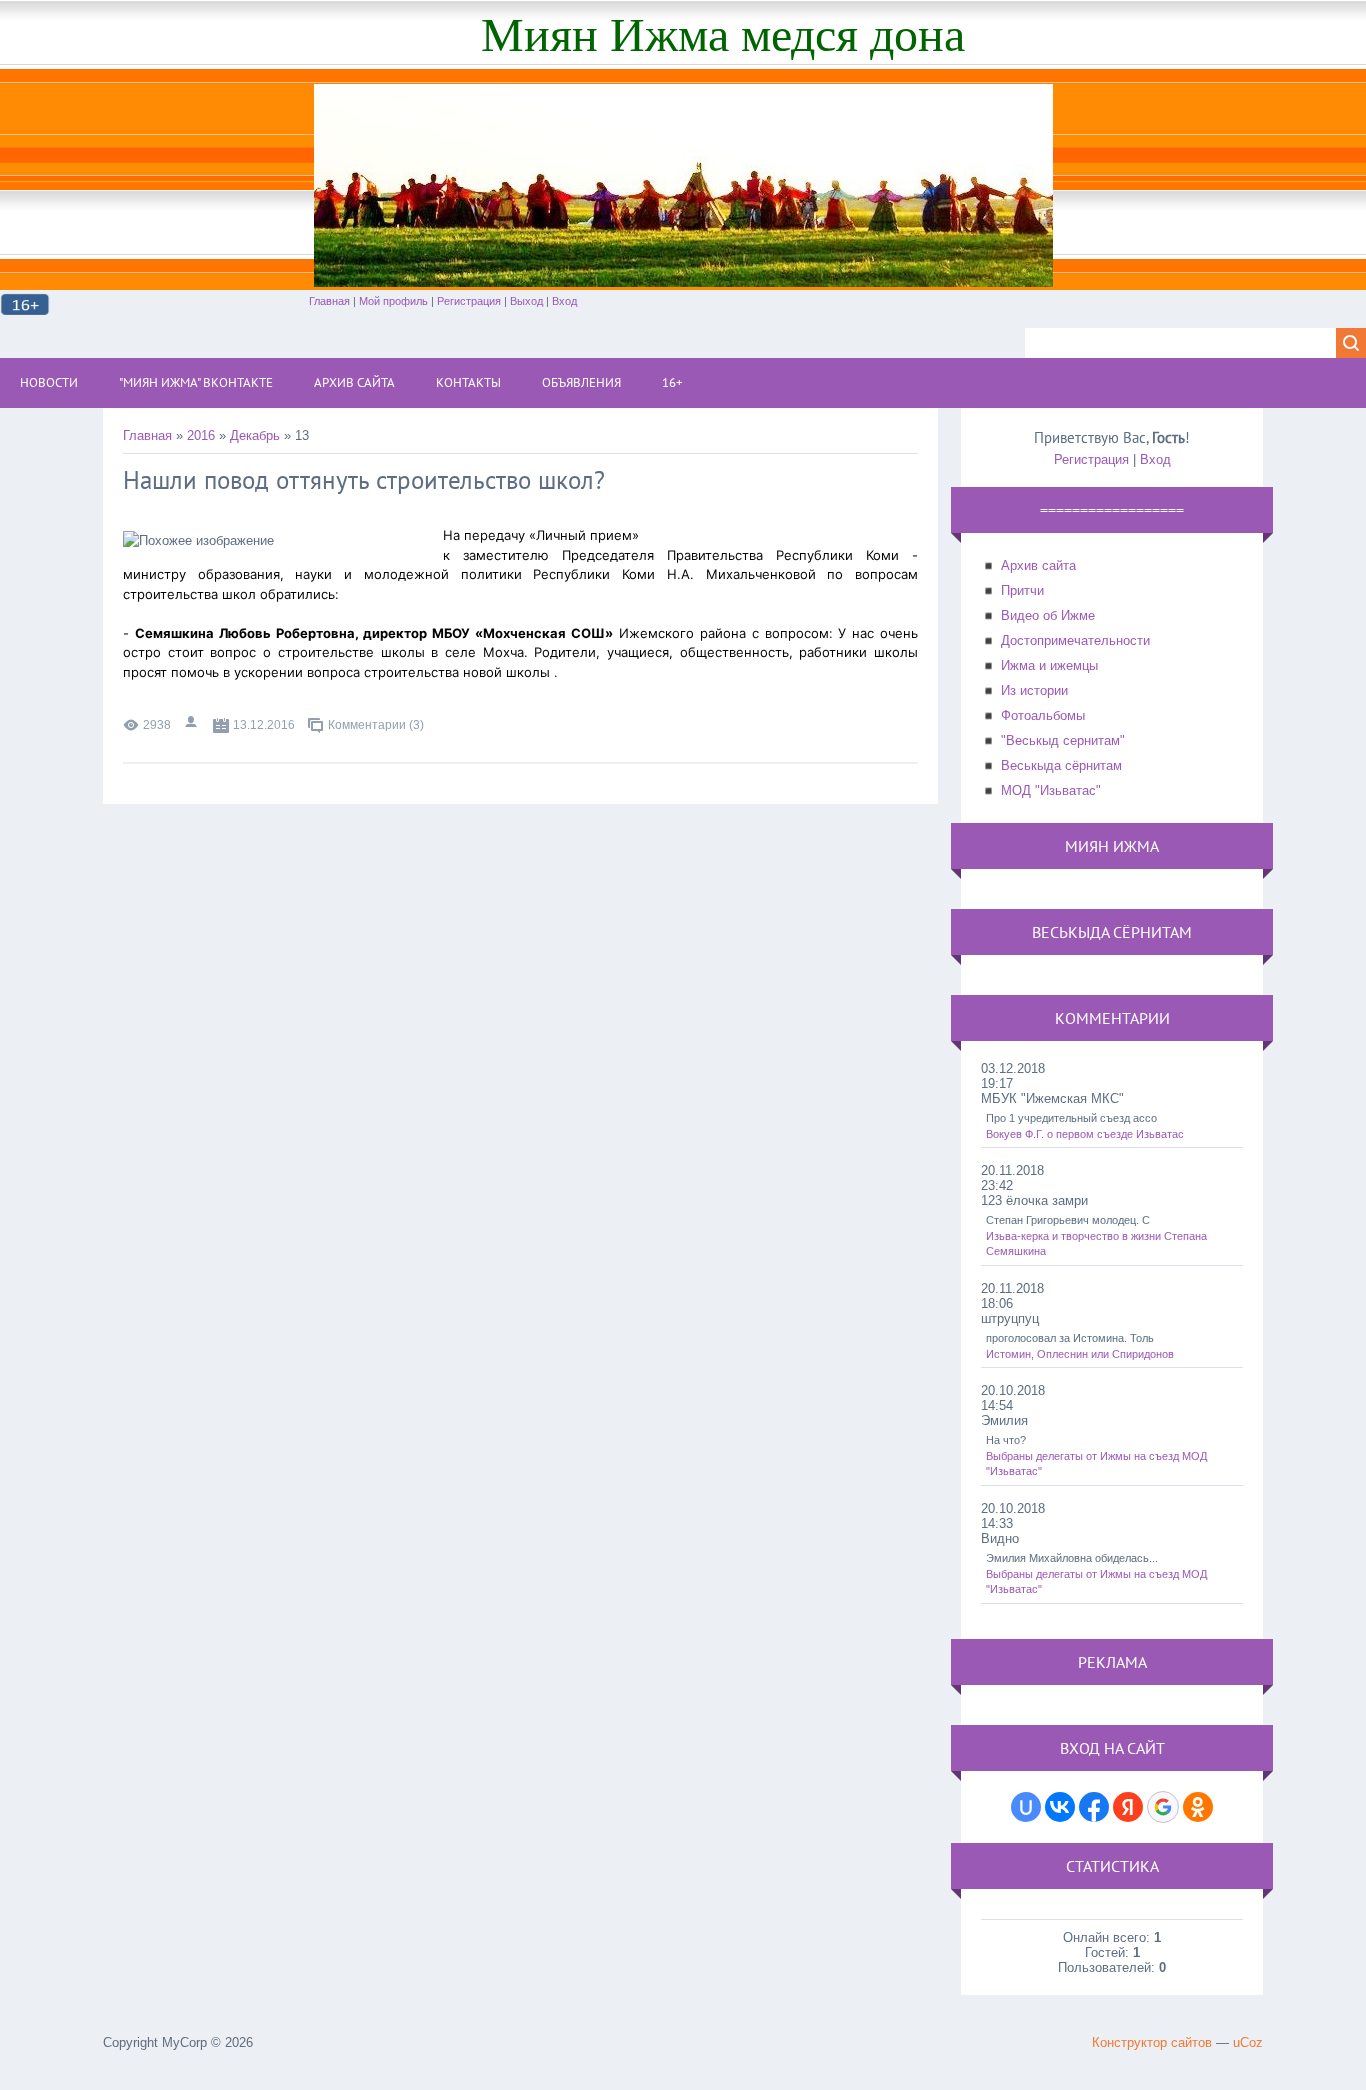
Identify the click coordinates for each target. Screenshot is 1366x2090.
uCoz (1248, 2042)
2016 (201, 435)
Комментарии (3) (376, 725)
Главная (329, 301)
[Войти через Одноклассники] (1198, 1807)
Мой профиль (393, 301)
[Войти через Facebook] (1094, 1807)
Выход (526, 301)
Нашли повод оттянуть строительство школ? (364, 480)
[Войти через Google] (1163, 1807)
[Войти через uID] (1026, 1807)
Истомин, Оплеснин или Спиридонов (1080, 1354)
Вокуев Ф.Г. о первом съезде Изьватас (1085, 1134)
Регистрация (469, 301)
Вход (564, 301)
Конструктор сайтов (1152, 2042)
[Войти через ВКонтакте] (1060, 1807)
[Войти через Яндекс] (1128, 1807)
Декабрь (255, 435)
